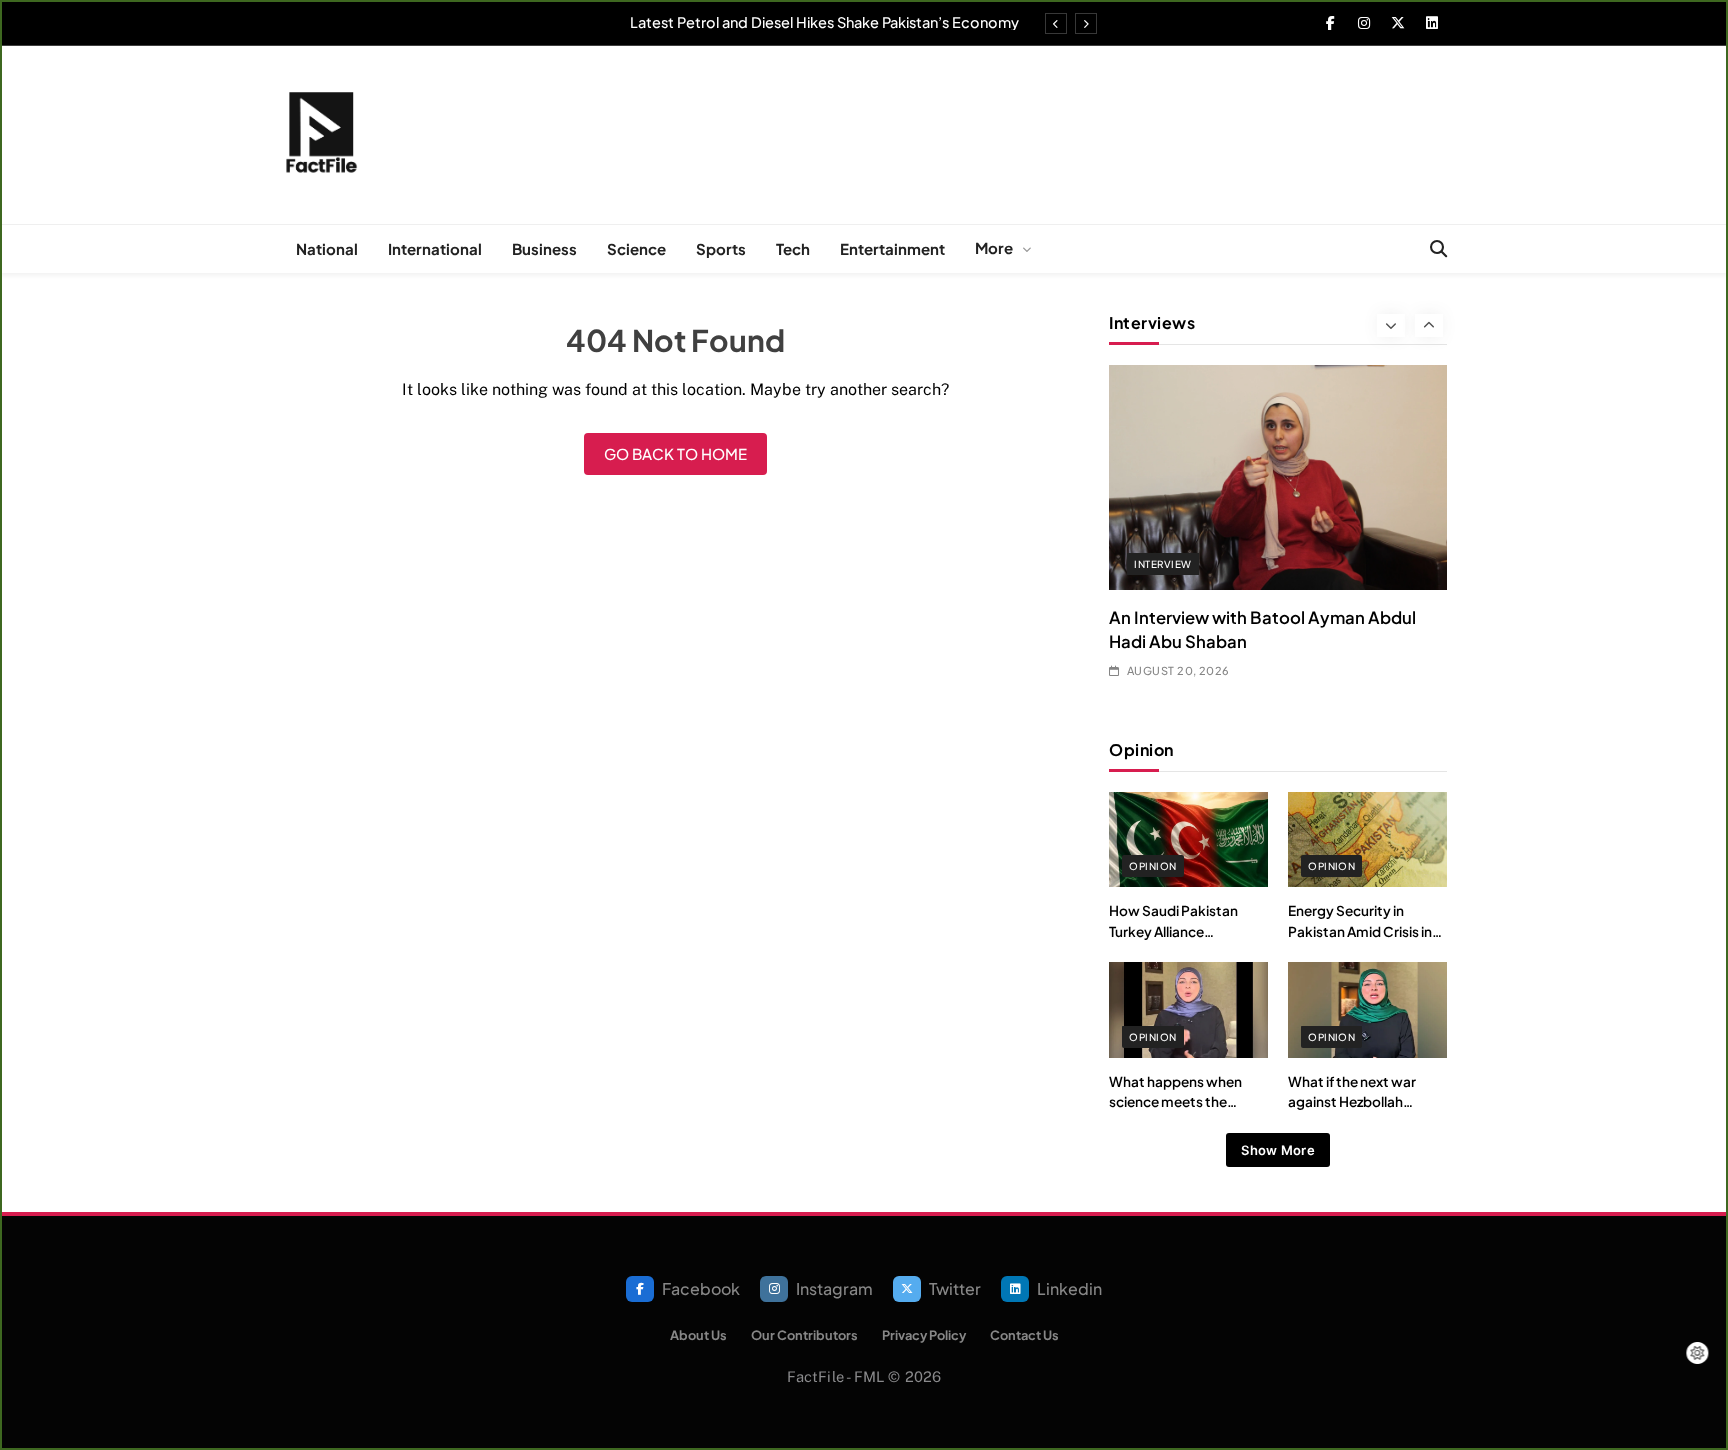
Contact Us (1024, 1335)
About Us (698, 1335)
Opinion (1152, 866)
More (994, 247)
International (435, 248)
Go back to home (675, 453)
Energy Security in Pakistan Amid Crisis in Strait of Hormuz (1360, 931)
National (327, 248)
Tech (793, 248)
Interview (1162, 564)
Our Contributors (804, 1335)
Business (544, 248)
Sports (721, 248)
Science (636, 248)
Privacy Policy (924, 1335)
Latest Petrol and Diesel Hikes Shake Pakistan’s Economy (824, 22)
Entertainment (892, 248)
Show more (1278, 1150)
